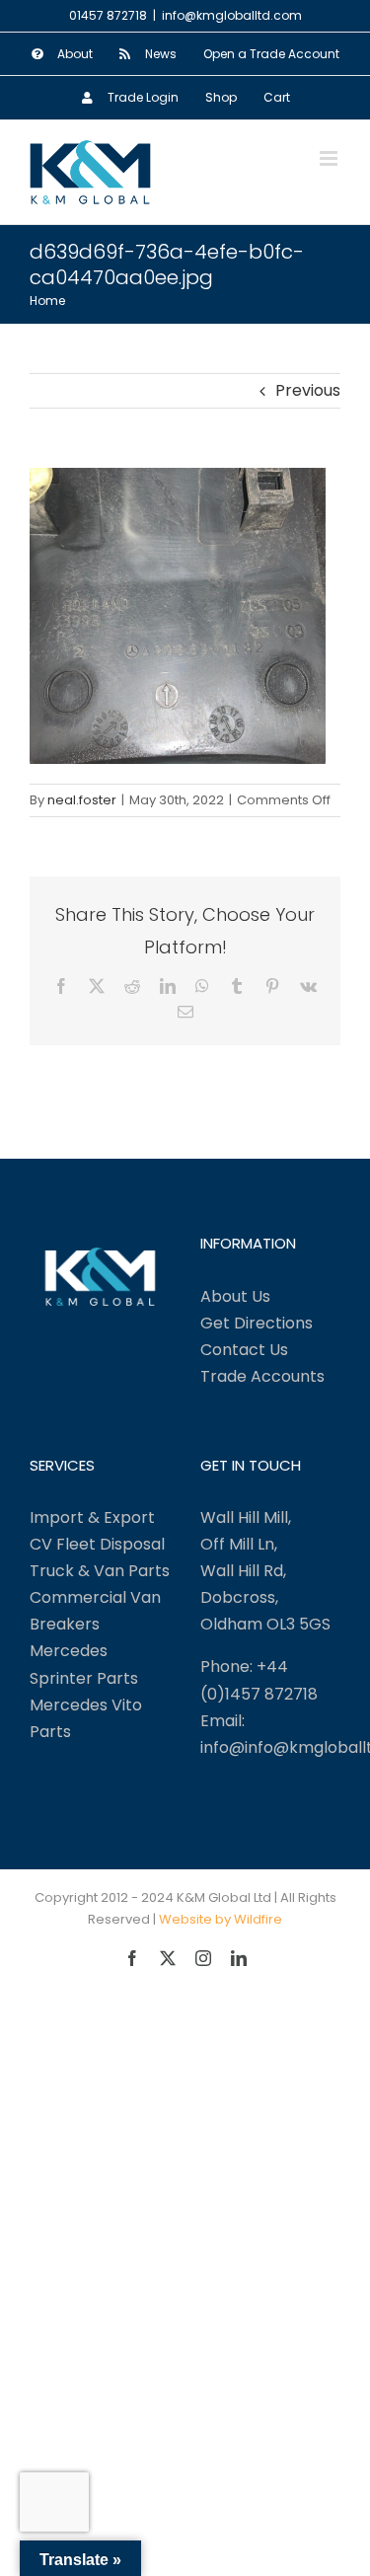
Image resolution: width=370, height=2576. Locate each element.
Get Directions (257, 1323)
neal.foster (82, 800)
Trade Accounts (262, 1376)
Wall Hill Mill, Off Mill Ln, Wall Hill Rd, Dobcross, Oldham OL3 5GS (265, 1571)
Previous (308, 390)
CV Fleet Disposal (97, 1544)
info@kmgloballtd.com (232, 15)
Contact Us (244, 1350)
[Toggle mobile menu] (330, 158)
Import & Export (92, 1517)
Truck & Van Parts (100, 1571)
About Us (235, 1296)
